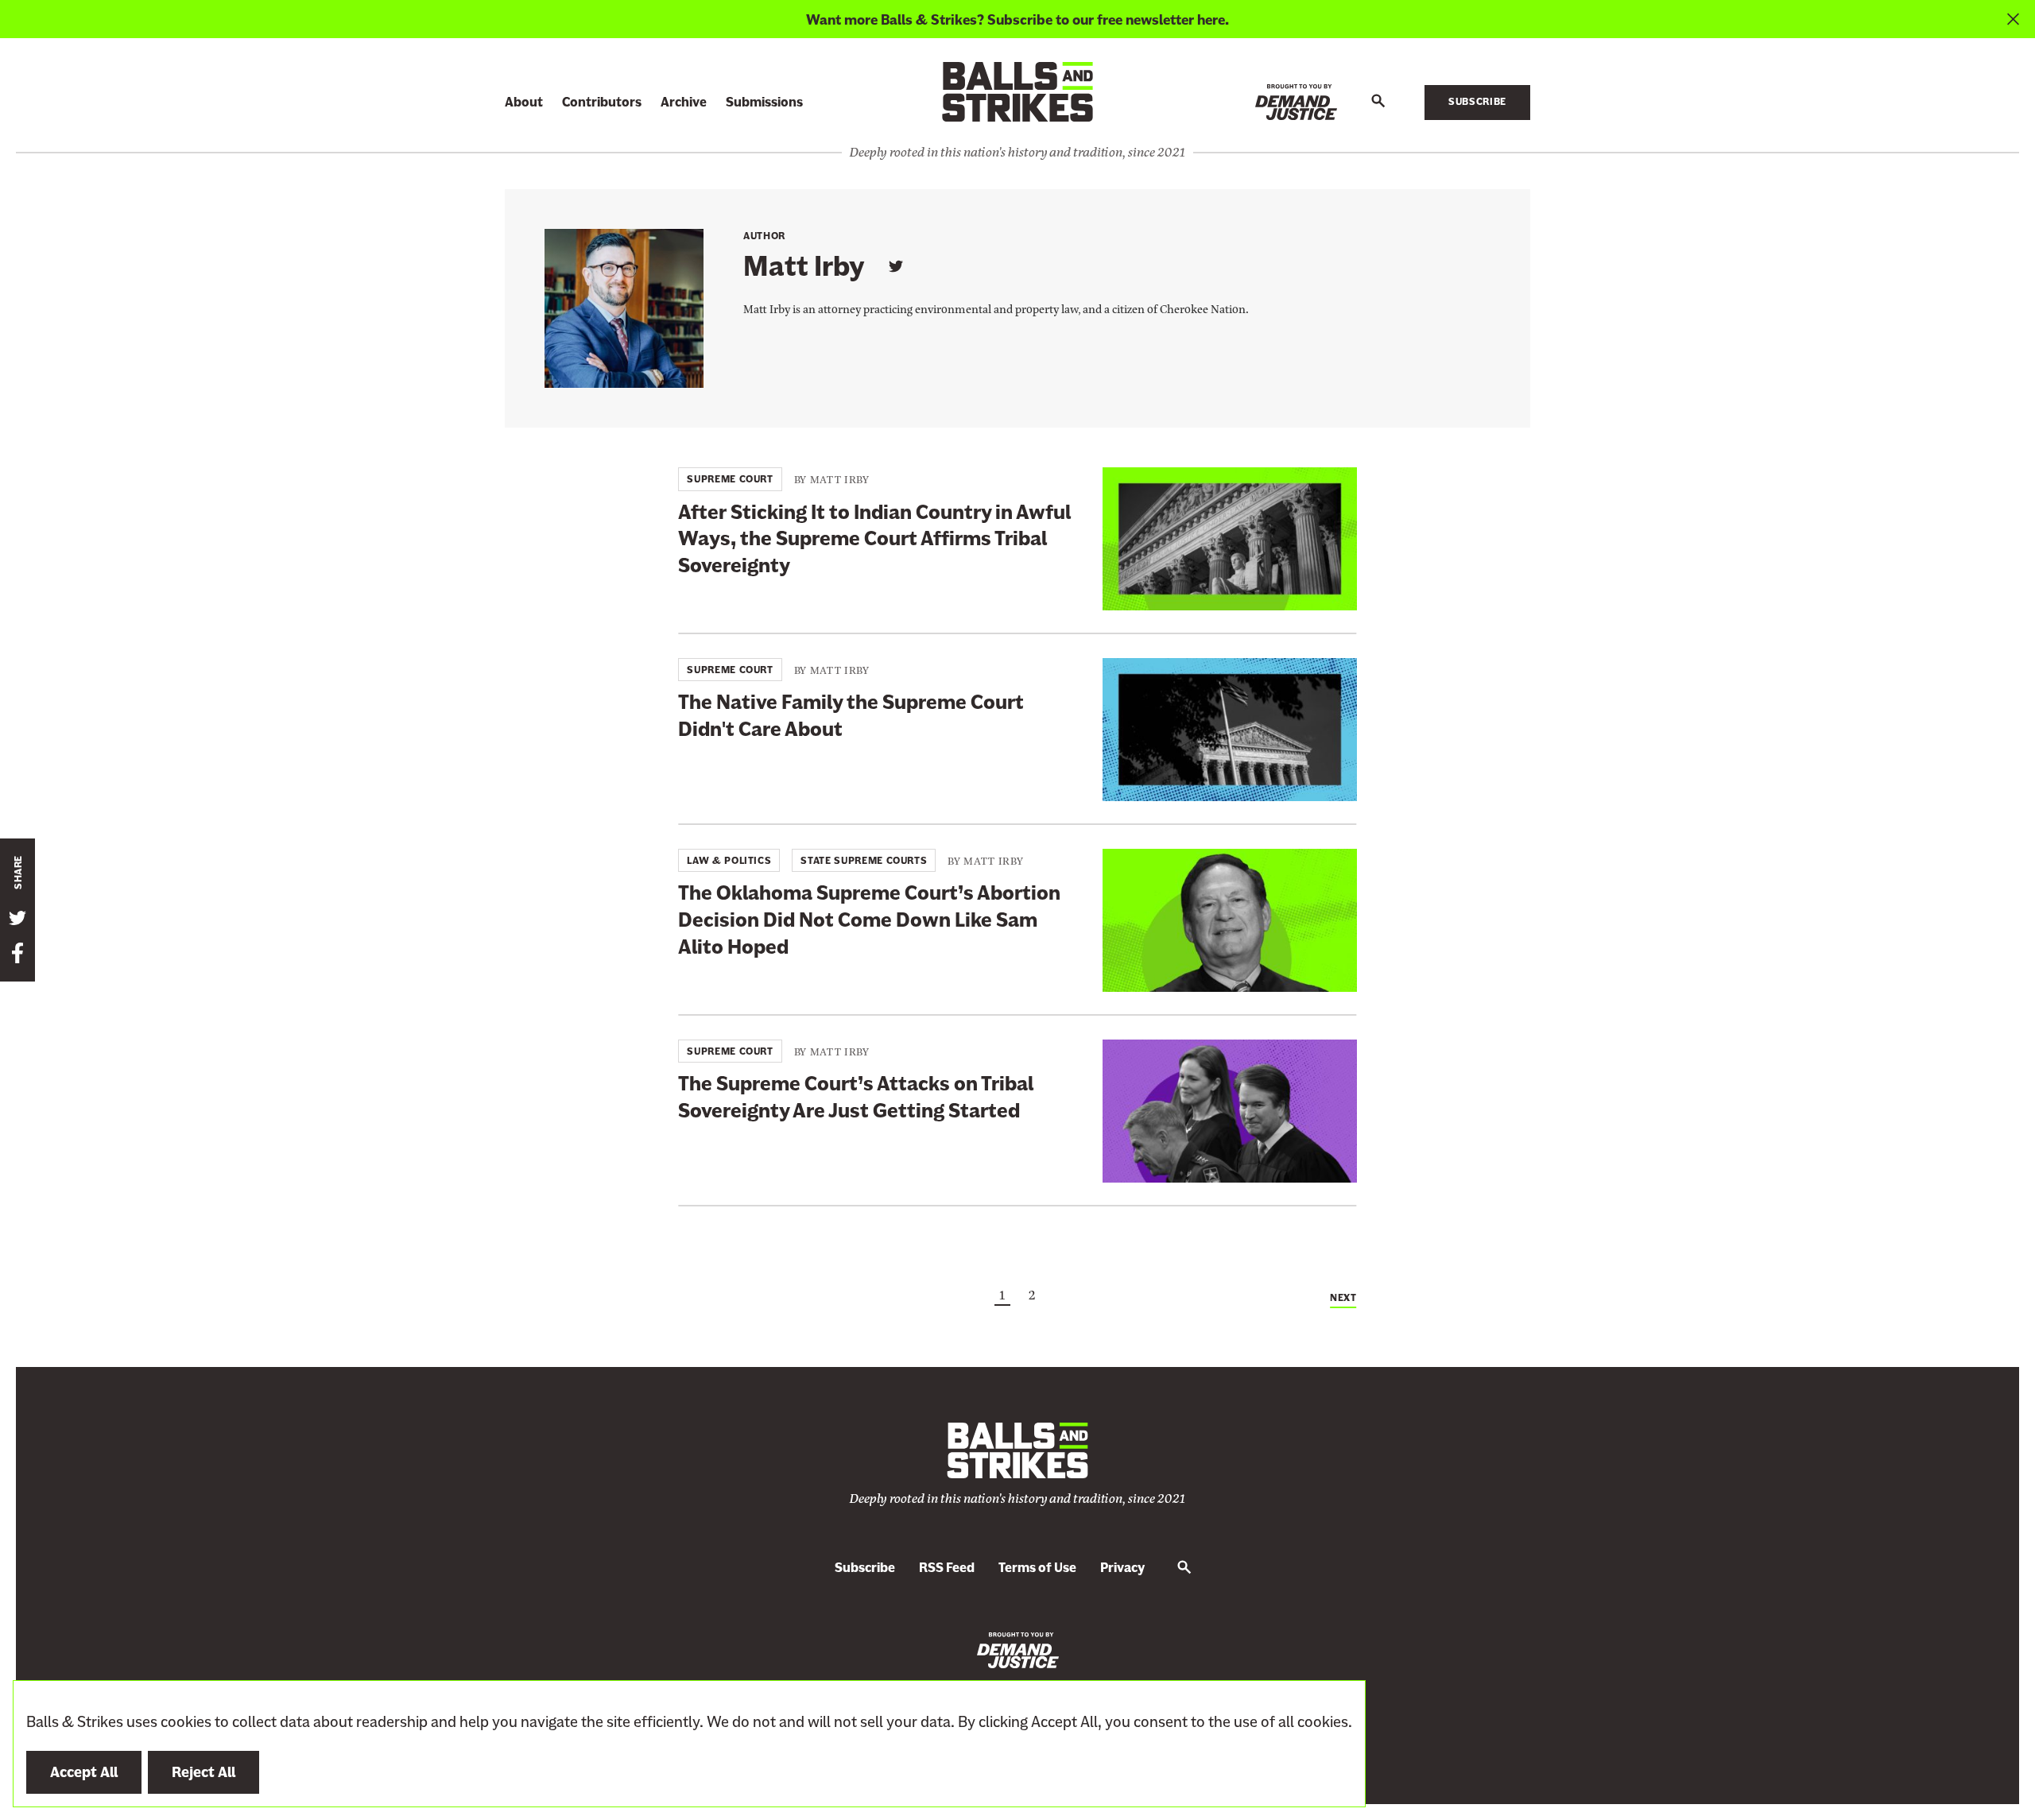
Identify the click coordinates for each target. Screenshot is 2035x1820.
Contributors (602, 102)
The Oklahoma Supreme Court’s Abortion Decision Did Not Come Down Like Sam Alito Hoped (869, 920)
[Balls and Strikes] (1017, 91)
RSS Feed (947, 1568)
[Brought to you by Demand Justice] (1296, 102)
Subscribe (1477, 102)
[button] (1378, 102)
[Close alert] (2013, 19)
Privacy (1122, 1568)
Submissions (764, 102)
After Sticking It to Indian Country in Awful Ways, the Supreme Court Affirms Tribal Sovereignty (874, 539)
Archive (684, 102)
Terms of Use (1037, 1568)
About (524, 102)
